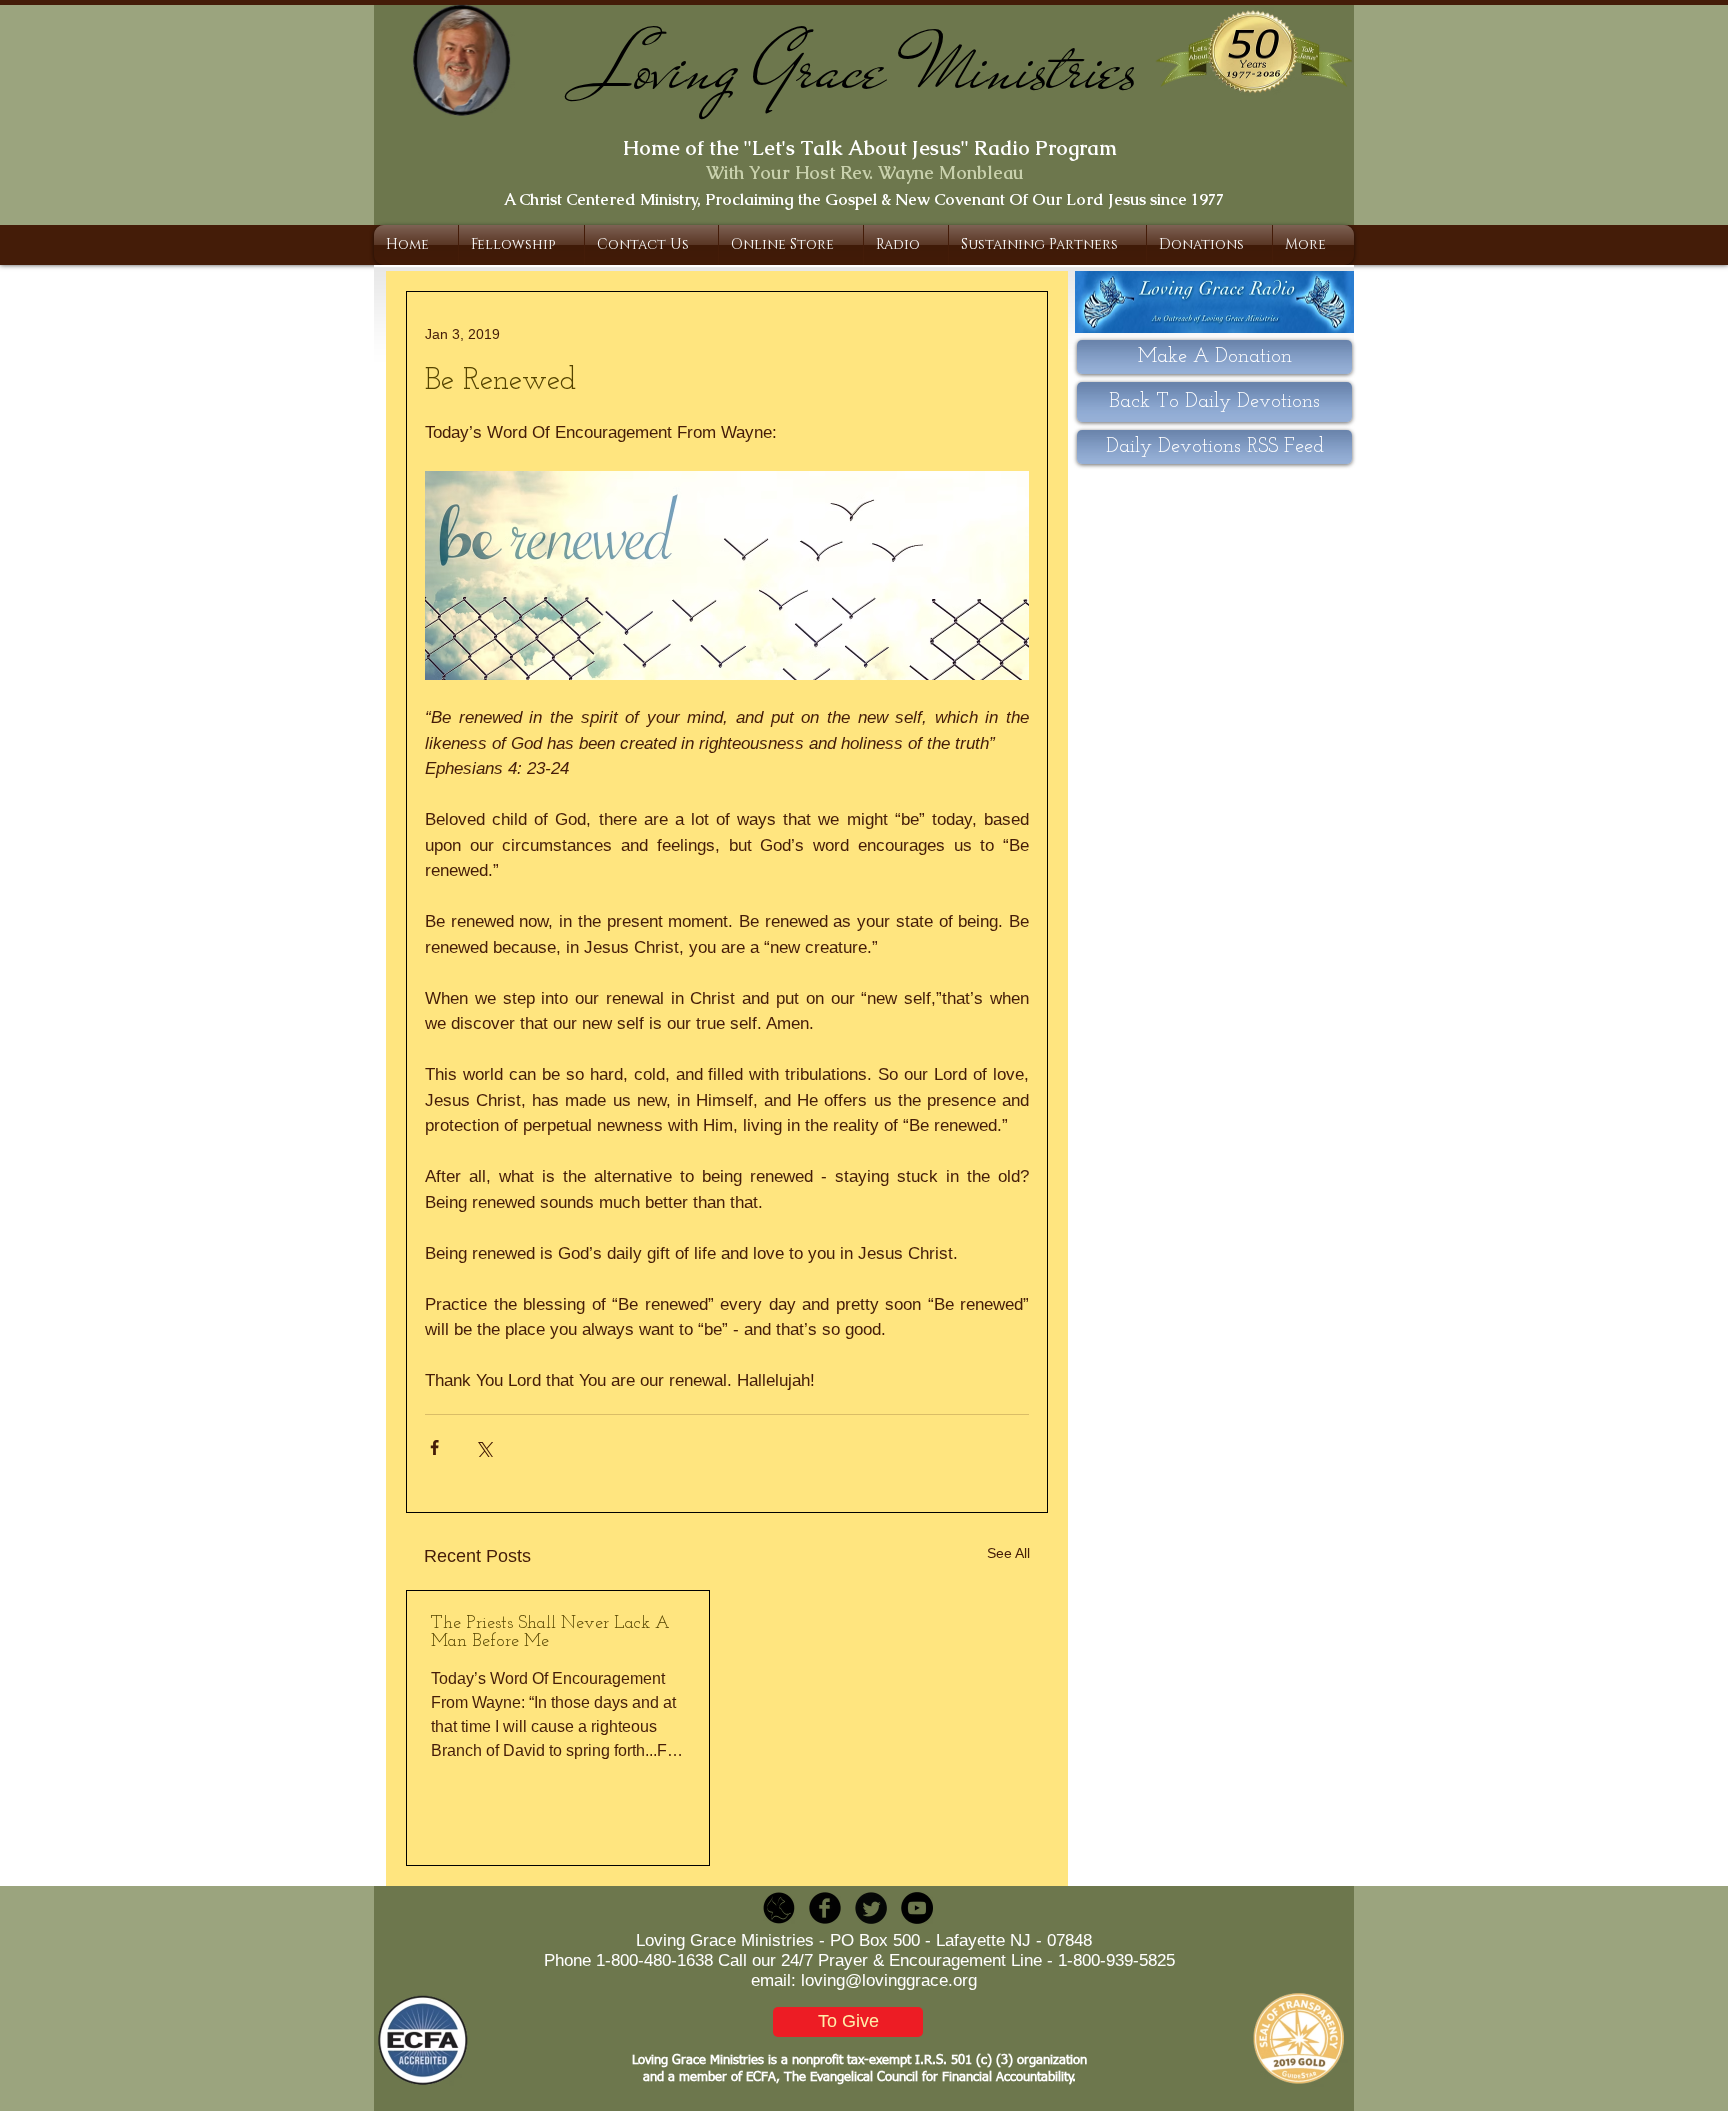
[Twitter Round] (871, 1908)
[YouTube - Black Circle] (917, 1908)
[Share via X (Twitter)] (483, 1447)
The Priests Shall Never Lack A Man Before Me (550, 1633)
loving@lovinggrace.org (889, 1980)
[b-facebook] (825, 1908)
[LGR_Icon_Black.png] (779, 1908)
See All (1008, 1553)
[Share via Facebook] (434, 1447)
